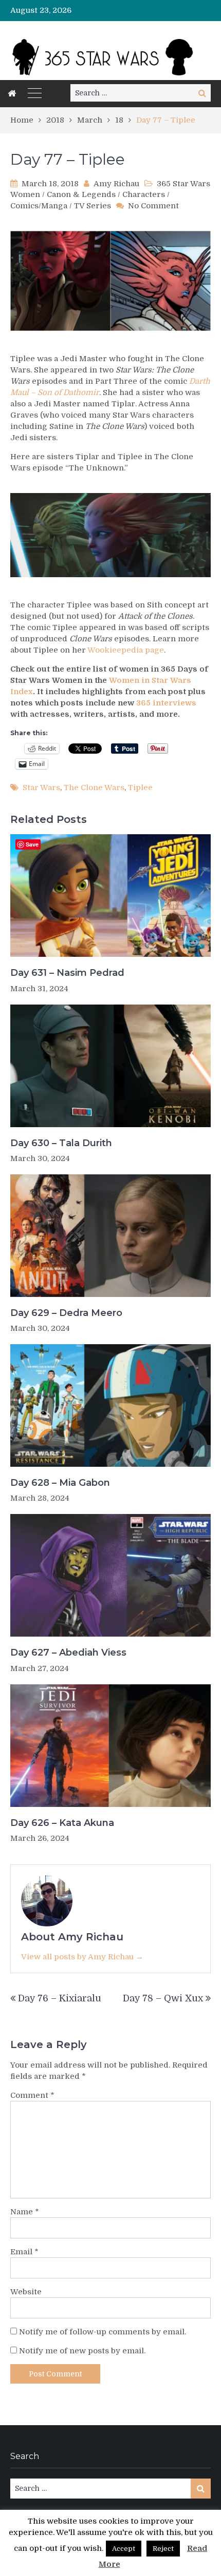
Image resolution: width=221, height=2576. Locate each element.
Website (26, 2292)
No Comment (153, 206)
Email (24, 2252)
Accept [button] (124, 2549)
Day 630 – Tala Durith (61, 1143)
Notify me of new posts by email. (82, 2351)
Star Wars (41, 788)
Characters (144, 194)
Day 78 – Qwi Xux (163, 1998)
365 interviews (166, 703)
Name (25, 2212)
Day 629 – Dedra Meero (66, 1313)
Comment (32, 2095)
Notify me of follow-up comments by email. (103, 2332)
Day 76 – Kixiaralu (60, 1998)
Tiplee (140, 788)
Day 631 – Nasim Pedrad (67, 973)
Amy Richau (116, 184)
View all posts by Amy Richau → (82, 1957)
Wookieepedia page (126, 650)
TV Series (93, 206)
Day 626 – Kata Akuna (62, 1823)
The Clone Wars (94, 788)
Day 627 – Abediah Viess (68, 1653)
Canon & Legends (81, 194)
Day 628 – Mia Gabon (60, 1483)
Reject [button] (163, 2549)
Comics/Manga (39, 206)
